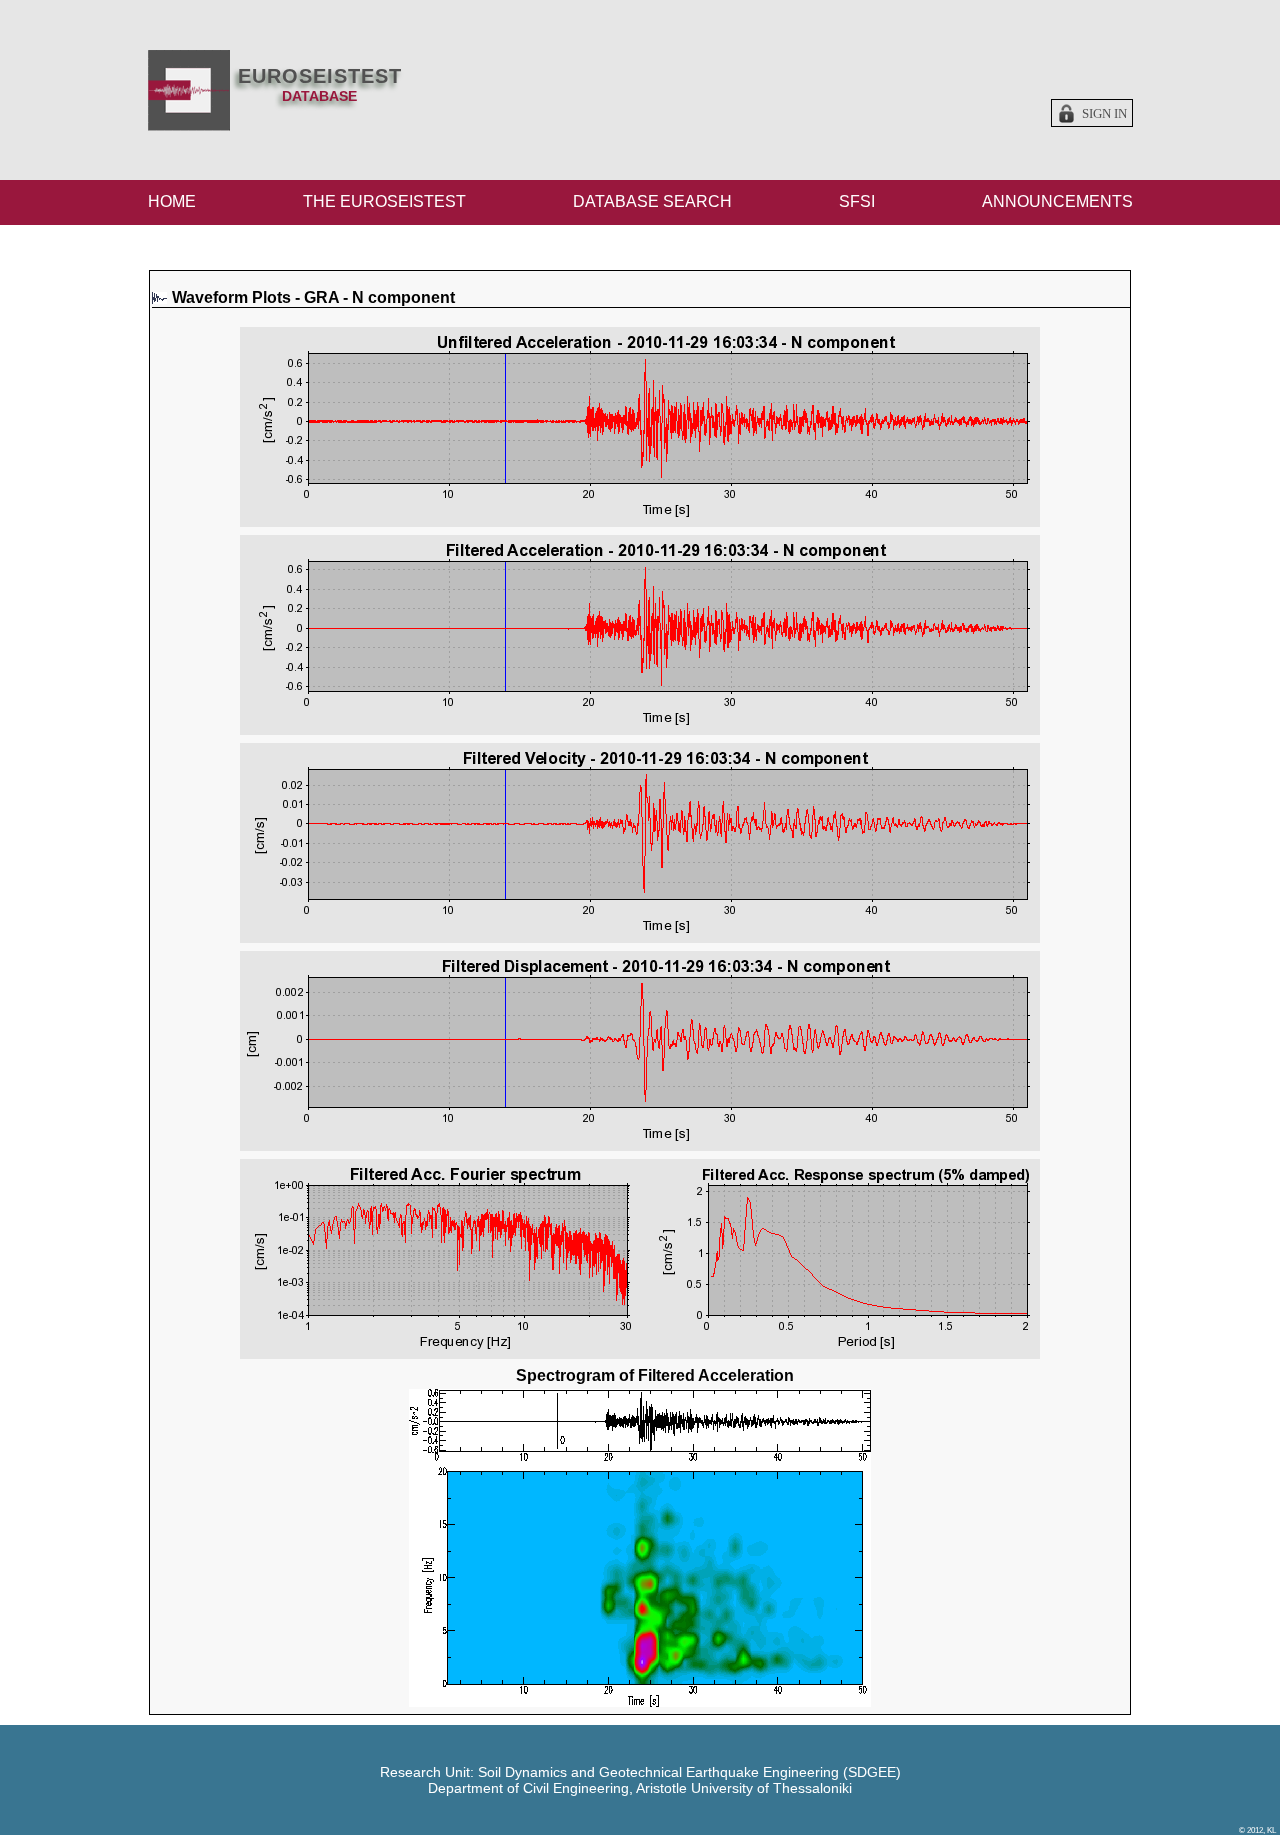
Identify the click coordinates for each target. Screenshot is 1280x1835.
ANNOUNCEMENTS (1057, 201)
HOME (172, 201)
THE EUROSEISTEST (384, 201)
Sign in (1104, 114)
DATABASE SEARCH (652, 201)
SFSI (857, 201)
